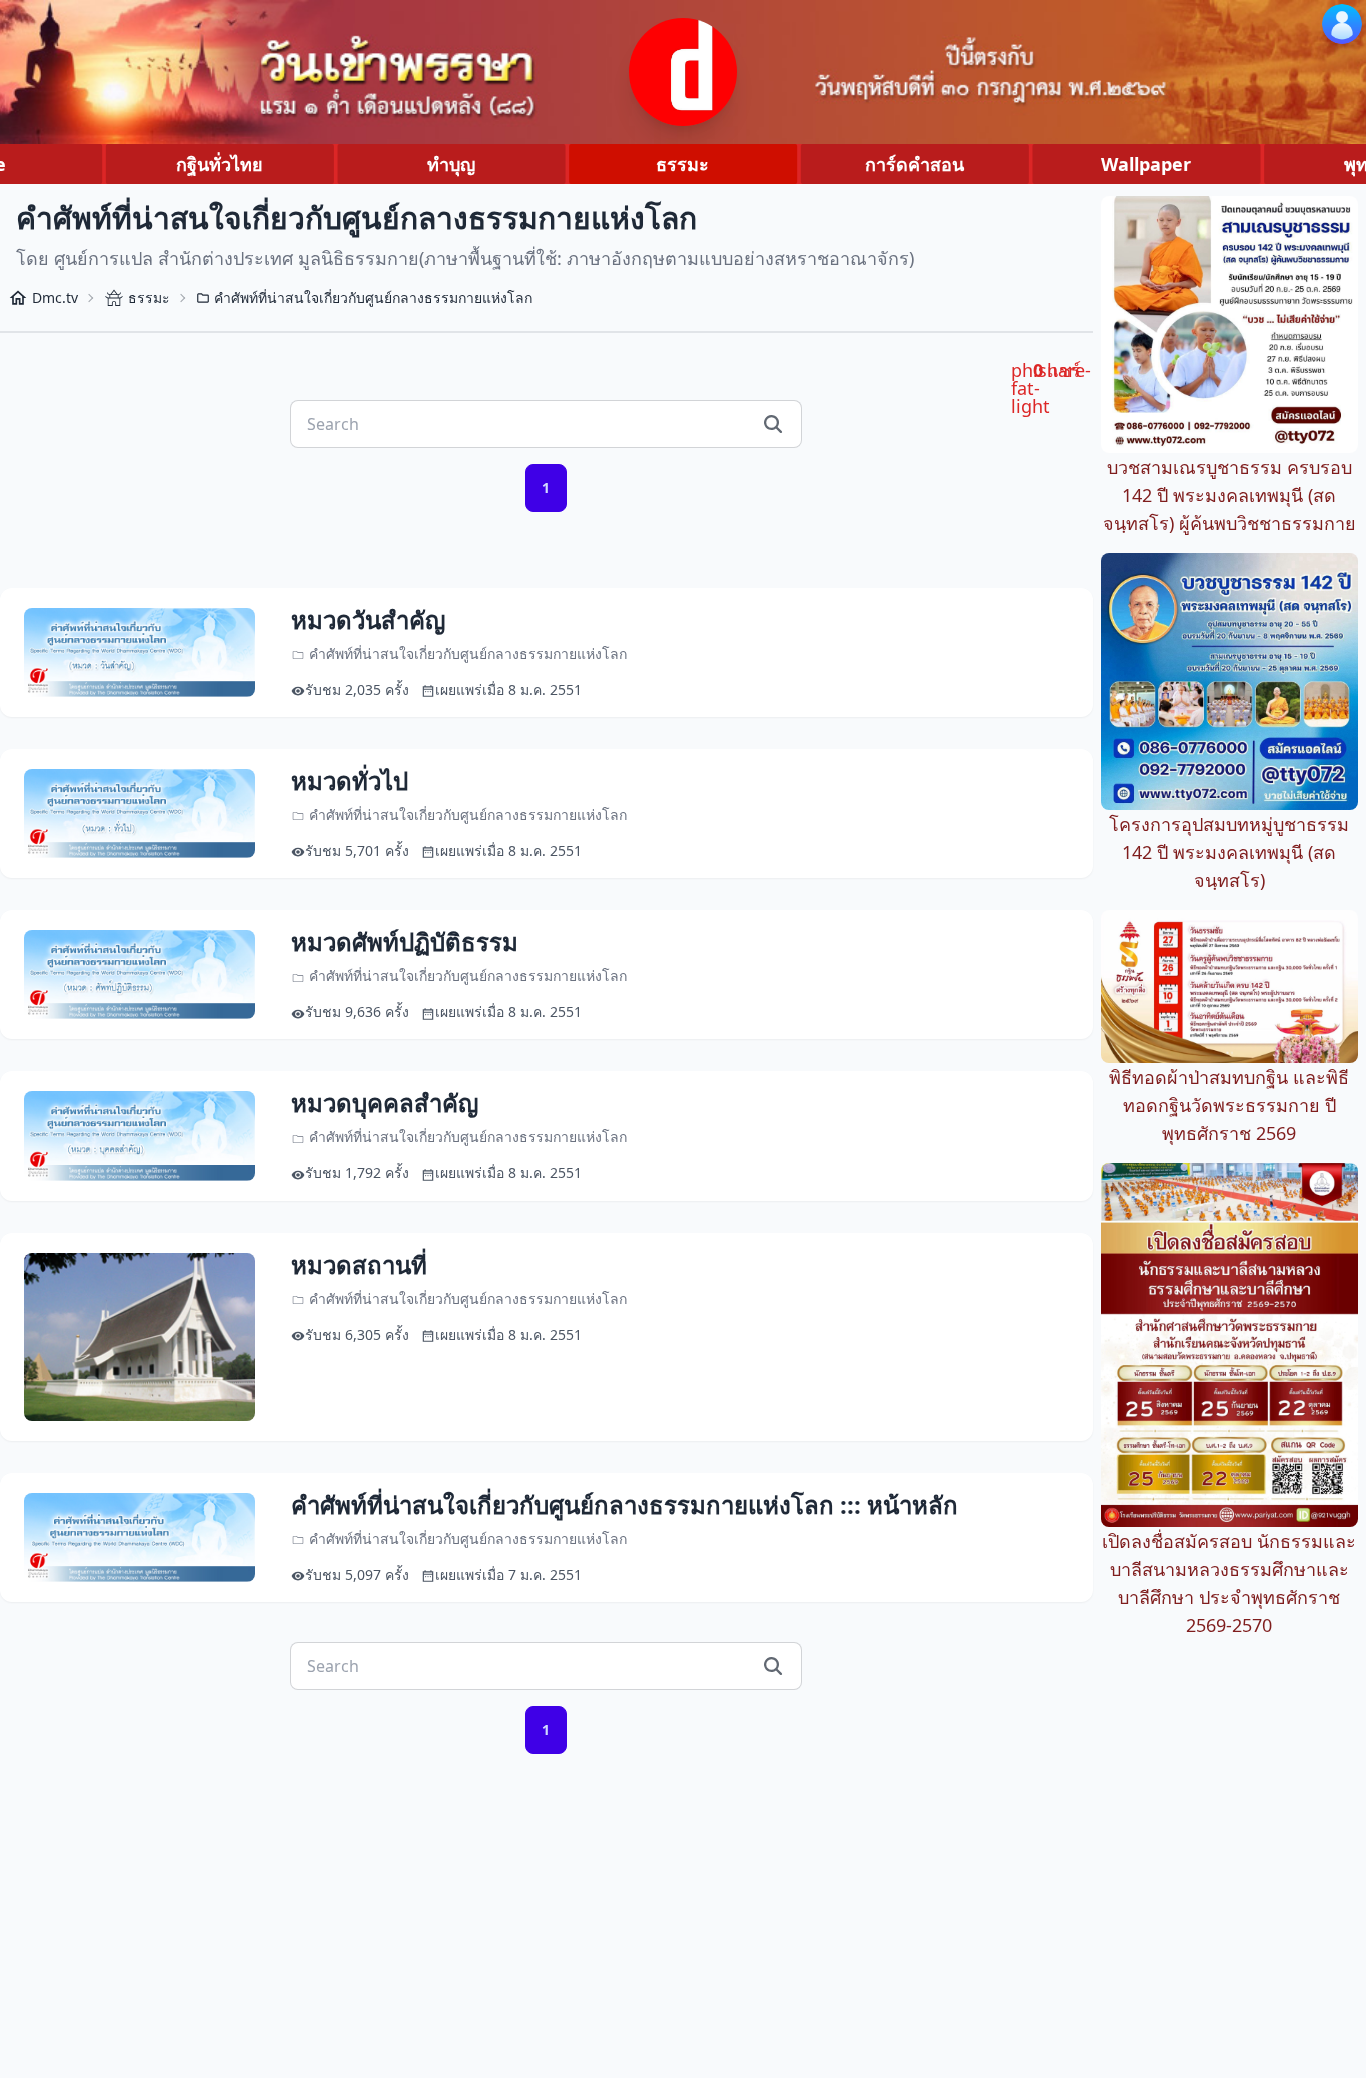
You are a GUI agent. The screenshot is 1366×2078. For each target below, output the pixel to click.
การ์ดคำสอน (914, 164)
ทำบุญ (451, 164)
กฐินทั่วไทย (219, 164)
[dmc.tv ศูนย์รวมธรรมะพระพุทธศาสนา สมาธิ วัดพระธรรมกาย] (683, 72)
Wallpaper (1146, 164)
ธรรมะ (682, 164)
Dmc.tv (55, 297)
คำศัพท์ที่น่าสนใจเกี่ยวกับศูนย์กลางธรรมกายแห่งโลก (373, 297)
